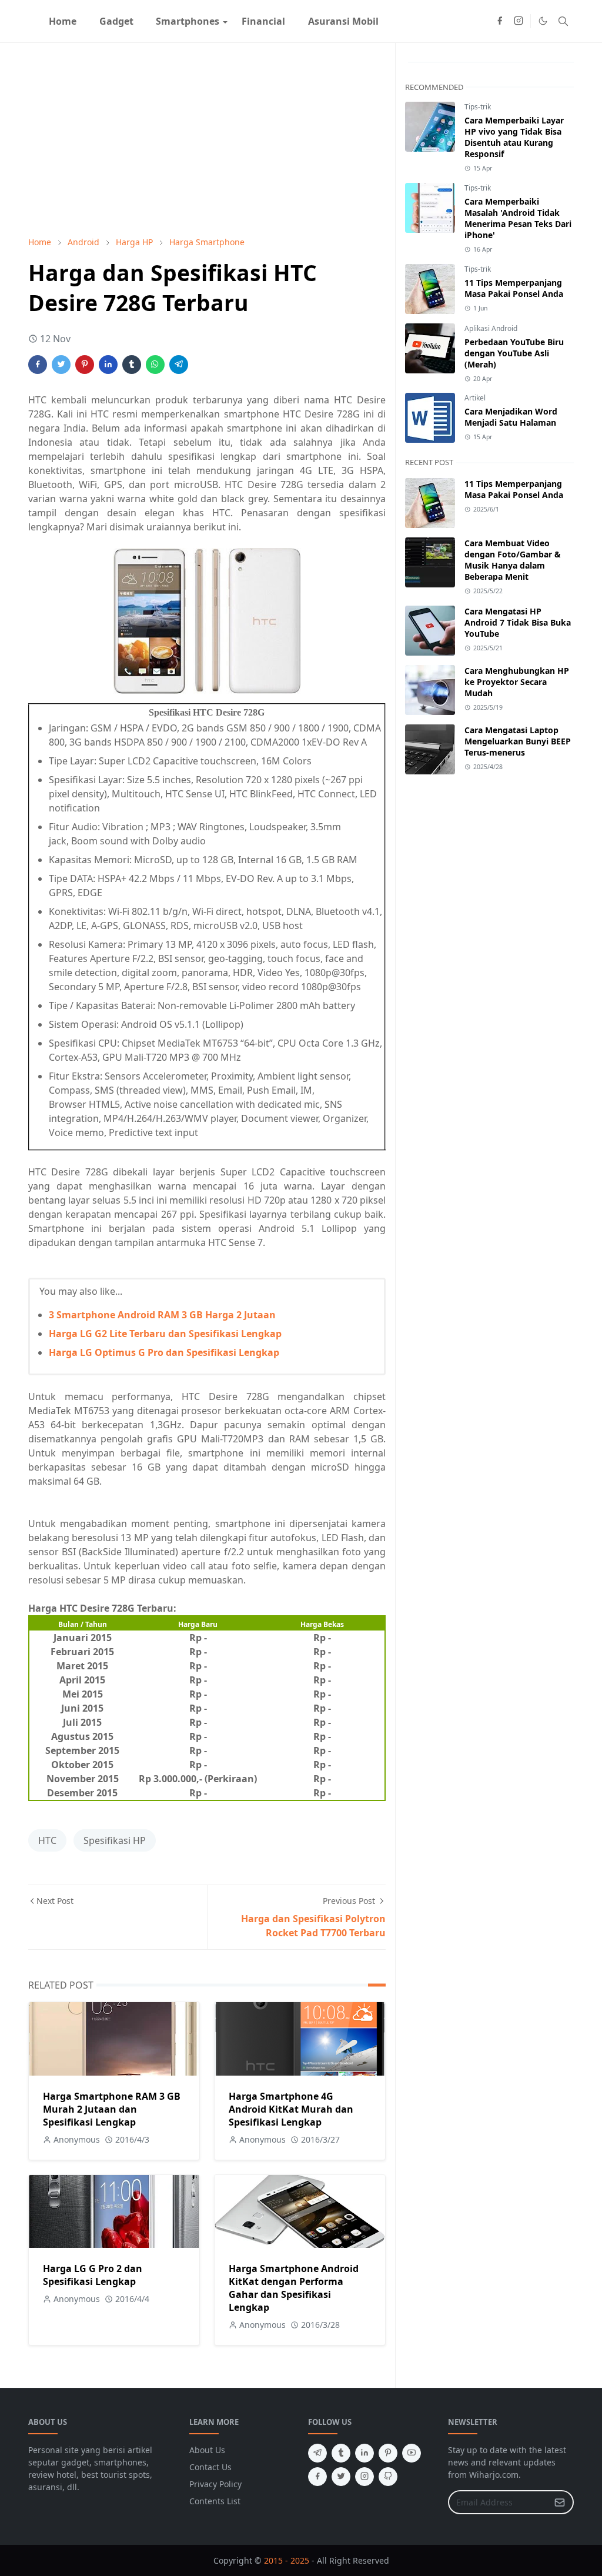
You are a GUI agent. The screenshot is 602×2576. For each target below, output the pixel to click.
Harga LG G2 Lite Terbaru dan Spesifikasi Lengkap (165, 1334)
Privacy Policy (215, 2484)
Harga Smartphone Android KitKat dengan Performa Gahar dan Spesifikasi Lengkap (294, 2288)
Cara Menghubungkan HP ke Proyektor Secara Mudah (517, 682)
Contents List (215, 2501)
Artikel (475, 398)
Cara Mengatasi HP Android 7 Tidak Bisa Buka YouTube (518, 622)
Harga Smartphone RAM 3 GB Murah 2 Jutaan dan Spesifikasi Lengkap (112, 2109)
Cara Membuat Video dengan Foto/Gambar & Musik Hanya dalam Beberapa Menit (513, 560)
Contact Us (210, 2467)
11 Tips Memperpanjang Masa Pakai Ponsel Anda (514, 288)
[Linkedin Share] (108, 365)
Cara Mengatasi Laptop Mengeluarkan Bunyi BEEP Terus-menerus (518, 741)
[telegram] (317, 2453)
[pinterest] (388, 2453)
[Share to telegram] (179, 365)
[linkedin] (364, 2453)
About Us (207, 2450)
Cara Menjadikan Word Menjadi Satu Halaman (511, 417)
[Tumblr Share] (132, 365)
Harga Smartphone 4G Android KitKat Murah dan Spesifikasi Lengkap (291, 2109)
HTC (47, 1840)
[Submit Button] (560, 2502)
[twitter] (341, 2477)
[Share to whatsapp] (155, 365)
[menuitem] (63, 21)
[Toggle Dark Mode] (543, 21)
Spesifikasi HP (115, 1840)
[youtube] (412, 2453)
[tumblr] (341, 2453)
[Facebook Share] (38, 365)
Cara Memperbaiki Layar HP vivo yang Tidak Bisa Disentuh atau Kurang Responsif (514, 137)
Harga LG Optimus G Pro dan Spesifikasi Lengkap (164, 1352)
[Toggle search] (563, 21)
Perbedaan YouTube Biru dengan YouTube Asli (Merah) (514, 353)
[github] (388, 2477)
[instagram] (519, 21)
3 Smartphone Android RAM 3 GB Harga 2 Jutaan (162, 1315)
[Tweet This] (61, 365)
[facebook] (500, 21)
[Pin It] (85, 365)
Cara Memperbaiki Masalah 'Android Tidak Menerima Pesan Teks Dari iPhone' (518, 218)
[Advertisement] (207, 139)
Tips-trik (478, 107)
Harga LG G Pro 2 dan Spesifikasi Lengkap (93, 2275)
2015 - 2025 (287, 2560)
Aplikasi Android (491, 328)
